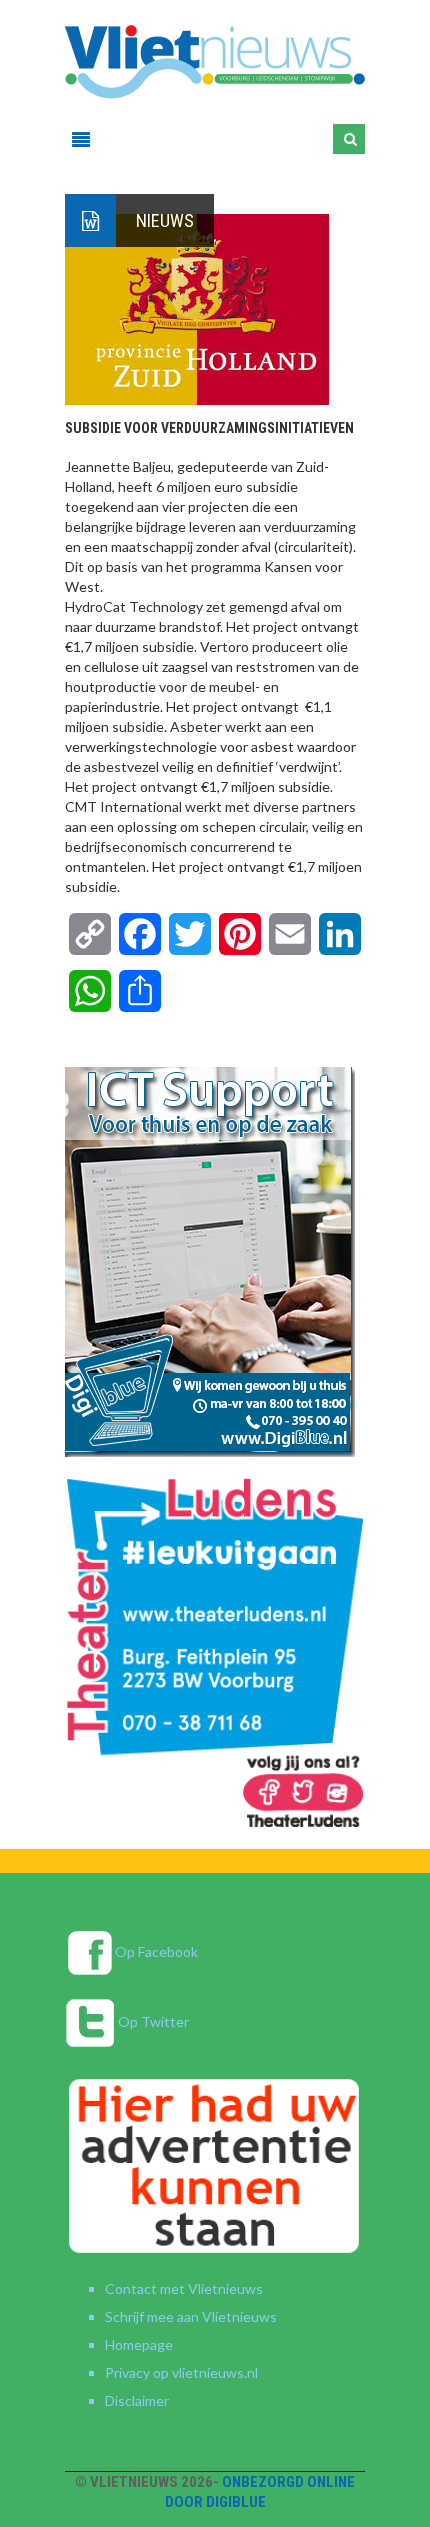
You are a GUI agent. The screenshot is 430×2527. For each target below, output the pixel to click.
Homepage (139, 2344)
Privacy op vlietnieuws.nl (181, 2372)
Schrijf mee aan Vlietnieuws (191, 2316)
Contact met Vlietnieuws (184, 2288)
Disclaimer (137, 2400)
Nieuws (165, 220)
